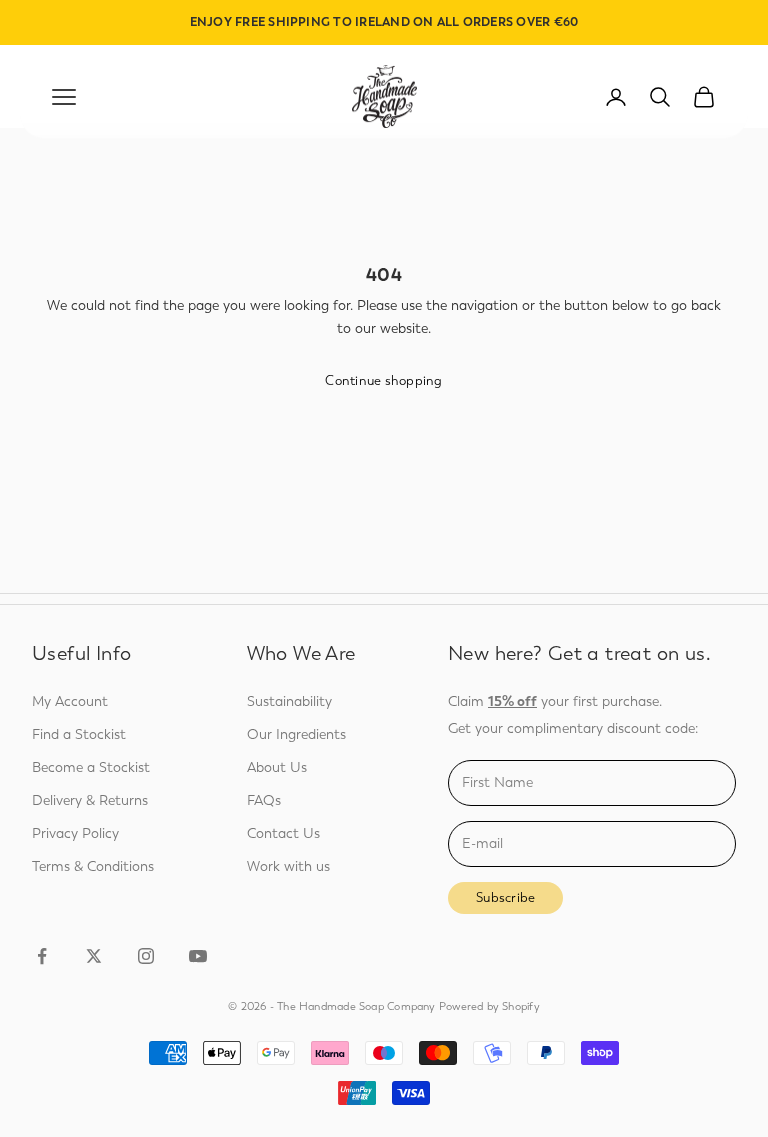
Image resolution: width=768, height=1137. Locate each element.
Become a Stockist (91, 767)
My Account (70, 701)
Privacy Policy (75, 833)
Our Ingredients (296, 734)
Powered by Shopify (489, 1006)
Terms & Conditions (93, 866)
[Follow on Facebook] (42, 956)
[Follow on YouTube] (198, 956)
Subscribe (505, 897)
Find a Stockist (79, 734)
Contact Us (283, 833)
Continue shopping (383, 380)
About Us (277, 767)
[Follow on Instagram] (146, 956)
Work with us (288, 866)
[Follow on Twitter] (94, 956)
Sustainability (289, 701)
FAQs (264, 800)
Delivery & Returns (90, 800)
